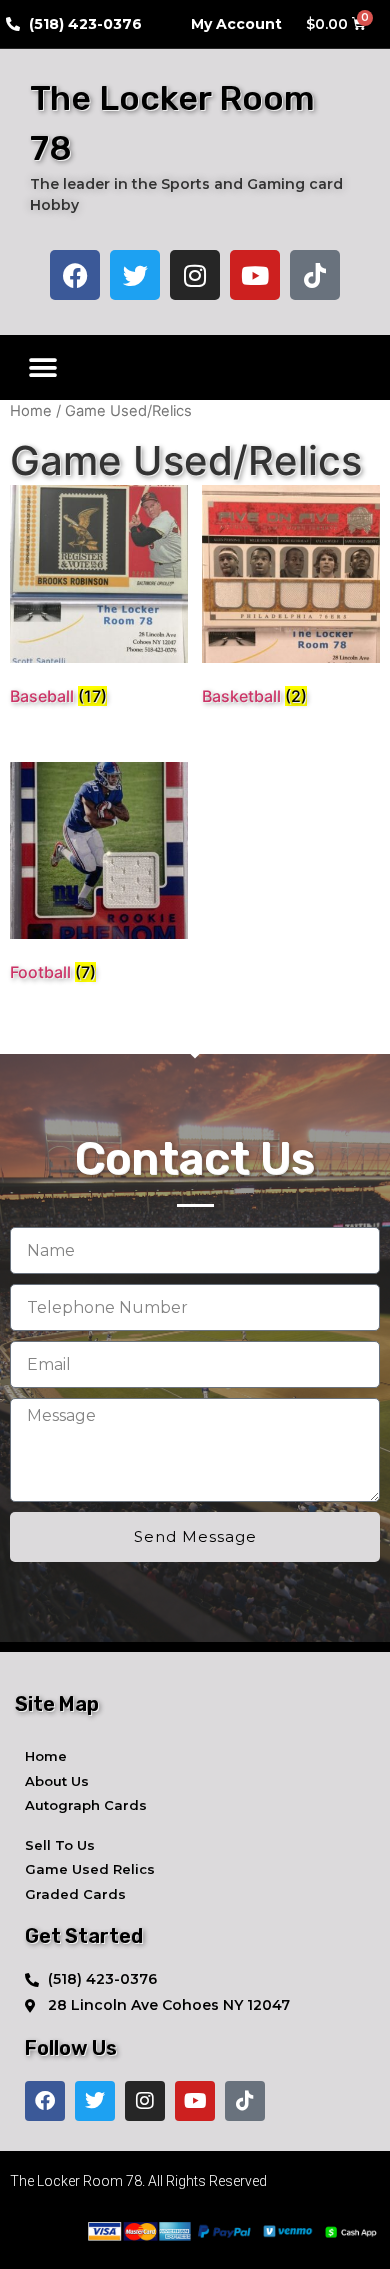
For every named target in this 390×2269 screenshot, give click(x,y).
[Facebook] (75, 275)
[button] (42, 367)
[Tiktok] (315, 275)
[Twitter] (135, 275)
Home (31, 411)
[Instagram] (195, 275)
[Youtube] (255, 275)
